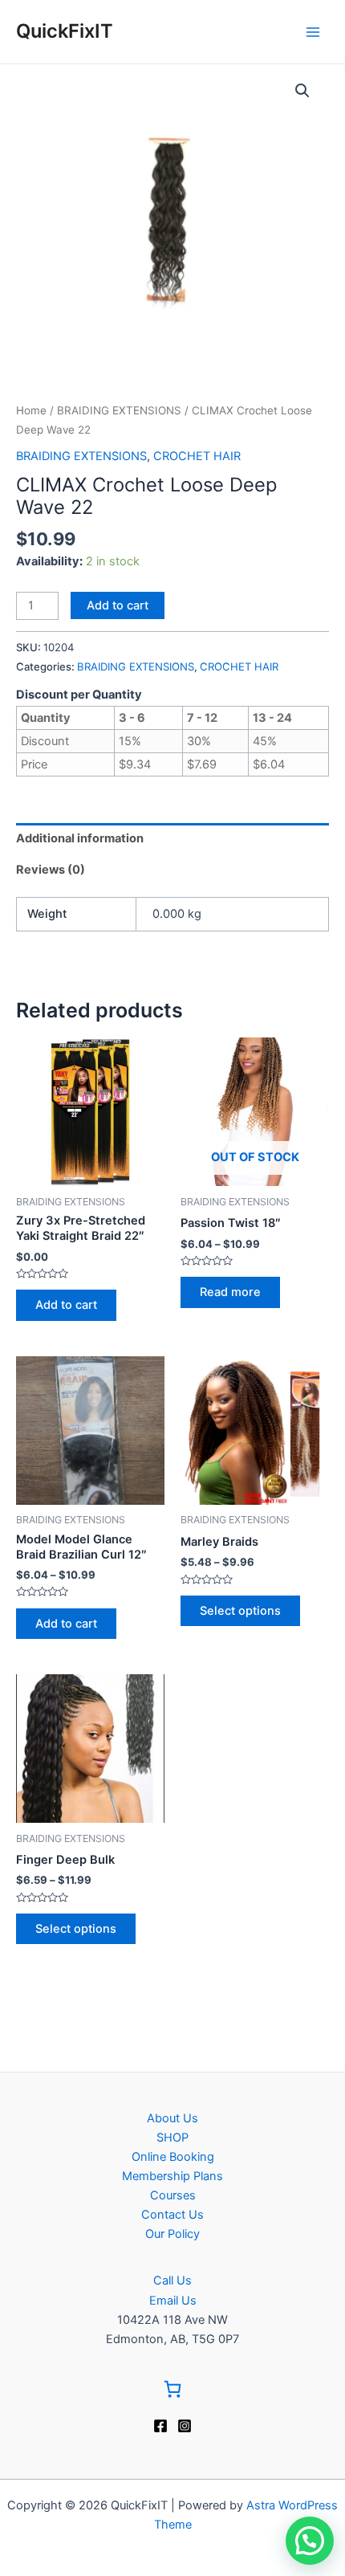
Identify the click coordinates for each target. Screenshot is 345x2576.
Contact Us (172, 2215)
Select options (240, 1611)
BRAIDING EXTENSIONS (119, 410)
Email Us (173, 2301)
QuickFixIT (65, 31)
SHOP (172, 2138)
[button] (302, 91)
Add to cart (118, 605)
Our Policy (172, 2234)
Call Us (172, 2280)
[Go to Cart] (172, 2392)
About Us (172, 2118)
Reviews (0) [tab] (51, 870)
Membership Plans (172, 2176)
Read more (230, 1292)
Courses (173, 2195)
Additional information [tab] (80, 838)
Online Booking (173, 2157)
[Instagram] (185, 2426)
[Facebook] (160, 2426)
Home (31, 410)
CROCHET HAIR (197, 456)
